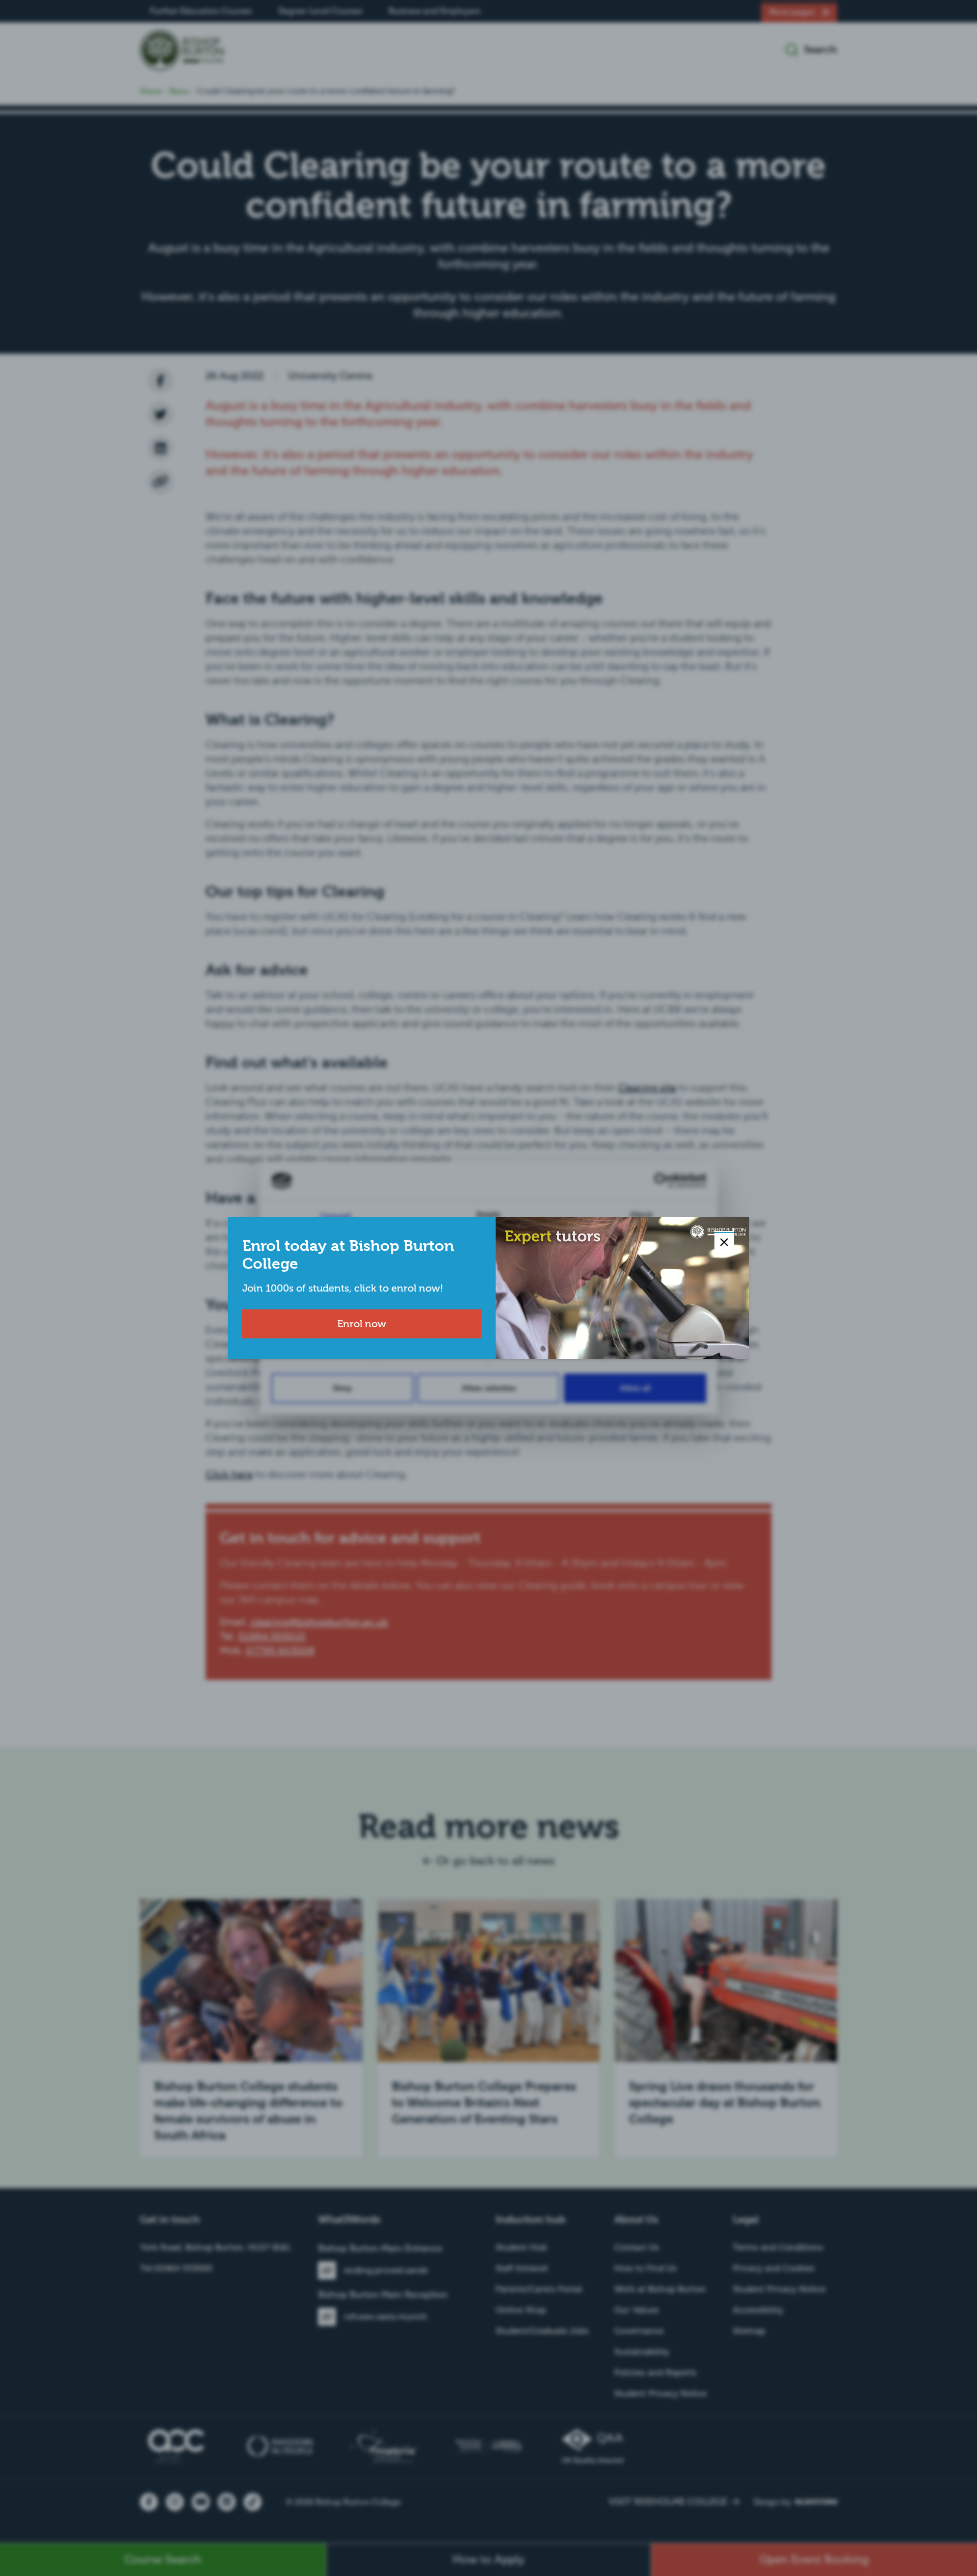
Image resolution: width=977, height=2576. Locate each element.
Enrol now (362, 1324)
